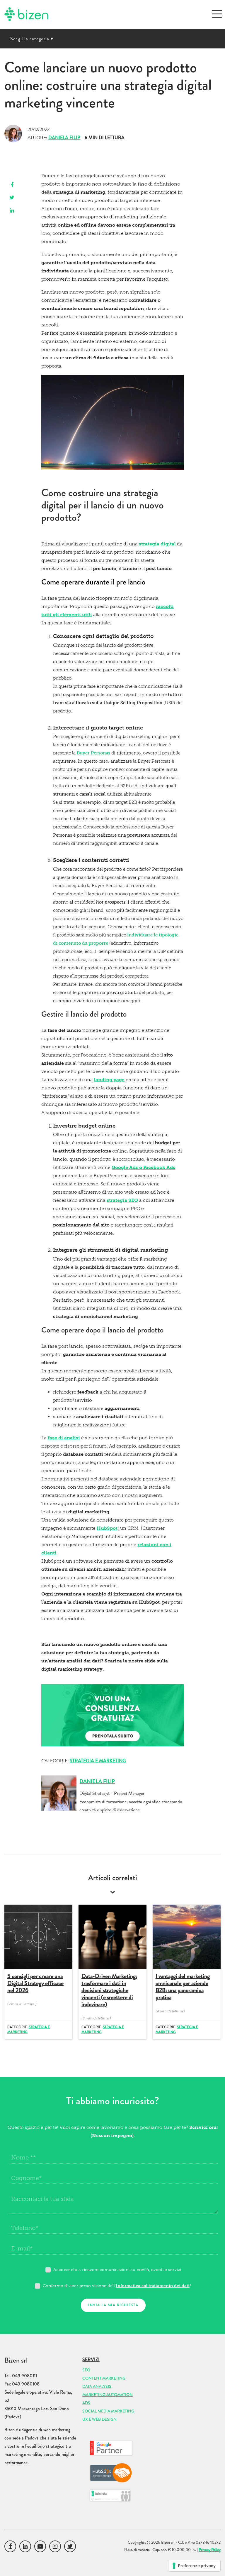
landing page (109, 1080)
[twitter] (12, 198)
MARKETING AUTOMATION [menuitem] (108, 2395)
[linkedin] (12, 211)
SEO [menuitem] (86, 2370)
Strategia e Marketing (98, 1761)
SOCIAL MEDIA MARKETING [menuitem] (108, 2411)
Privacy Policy (210, 2550)
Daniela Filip (64, 138)
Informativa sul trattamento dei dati (153, 2286)
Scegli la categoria (32, 39)
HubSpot (107, 1528)
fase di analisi (64, 1438)
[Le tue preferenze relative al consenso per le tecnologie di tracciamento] (194, 2566)
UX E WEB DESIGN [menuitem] (99, 2419)
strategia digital (157, 544)
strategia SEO (122, 1200)
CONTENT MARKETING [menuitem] (104, 2378)
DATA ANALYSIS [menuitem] (97, 2386)
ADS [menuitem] (86, 2403)
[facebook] (12, 185)
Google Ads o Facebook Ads (143, 1167)
